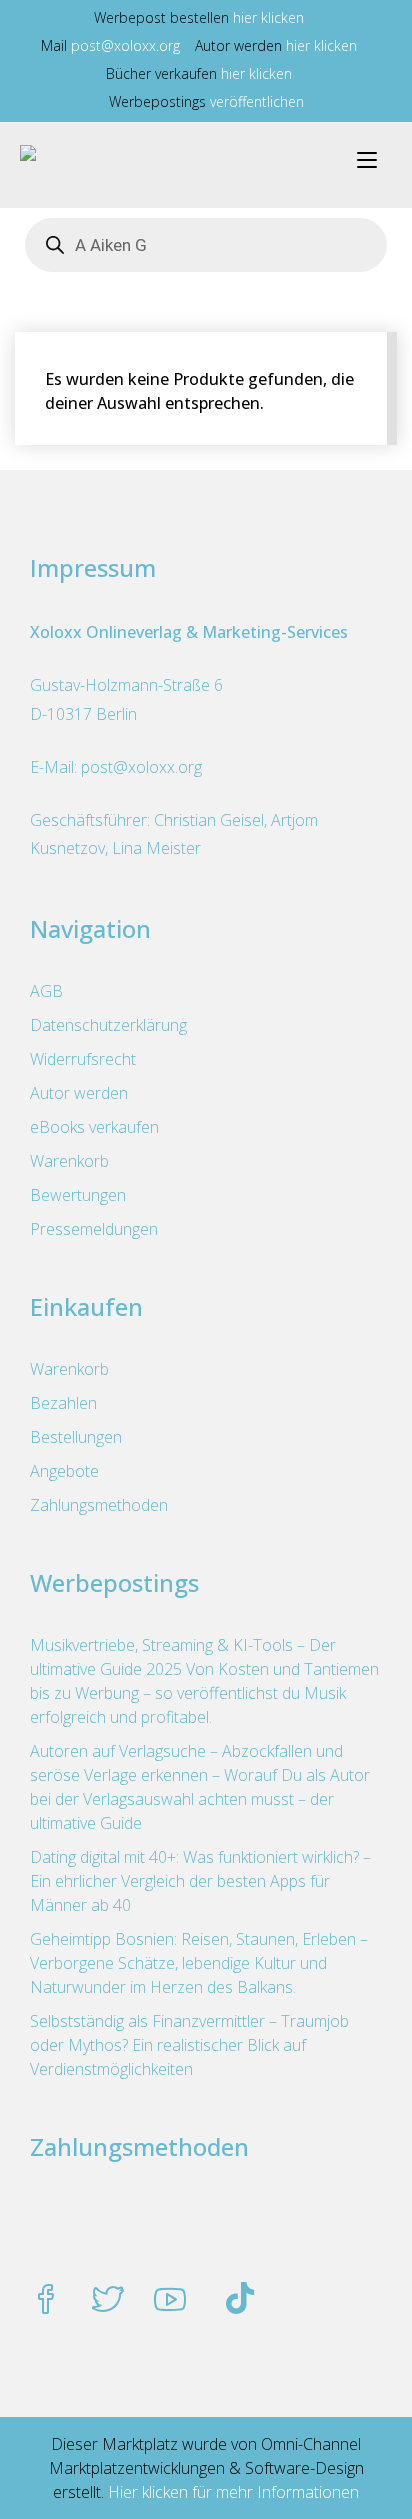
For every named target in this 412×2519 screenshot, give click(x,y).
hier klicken (268, 17)
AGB (46, 991)
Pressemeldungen (94, 1229)
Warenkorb (69, 1161)
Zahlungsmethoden (99, 1505)
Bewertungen (78, 1195)
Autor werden (79, 1093)
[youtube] (170, 2301)
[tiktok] (240, 2301)
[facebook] (46, 2301)
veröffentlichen (257, 101)
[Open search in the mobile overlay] (206, 245)
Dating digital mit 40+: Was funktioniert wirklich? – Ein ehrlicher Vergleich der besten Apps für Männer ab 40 (200, 1881)
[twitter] (108, 2301)
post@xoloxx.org (125, 45)
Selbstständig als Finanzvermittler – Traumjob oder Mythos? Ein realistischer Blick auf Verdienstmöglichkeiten (189, 2045)
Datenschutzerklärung (108, 1025)
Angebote (64, 1471)
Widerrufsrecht (83, 1059)
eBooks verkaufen (94, 1127)
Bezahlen (63, 1403)
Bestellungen (76, 1437)
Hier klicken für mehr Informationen (231, 2492)
